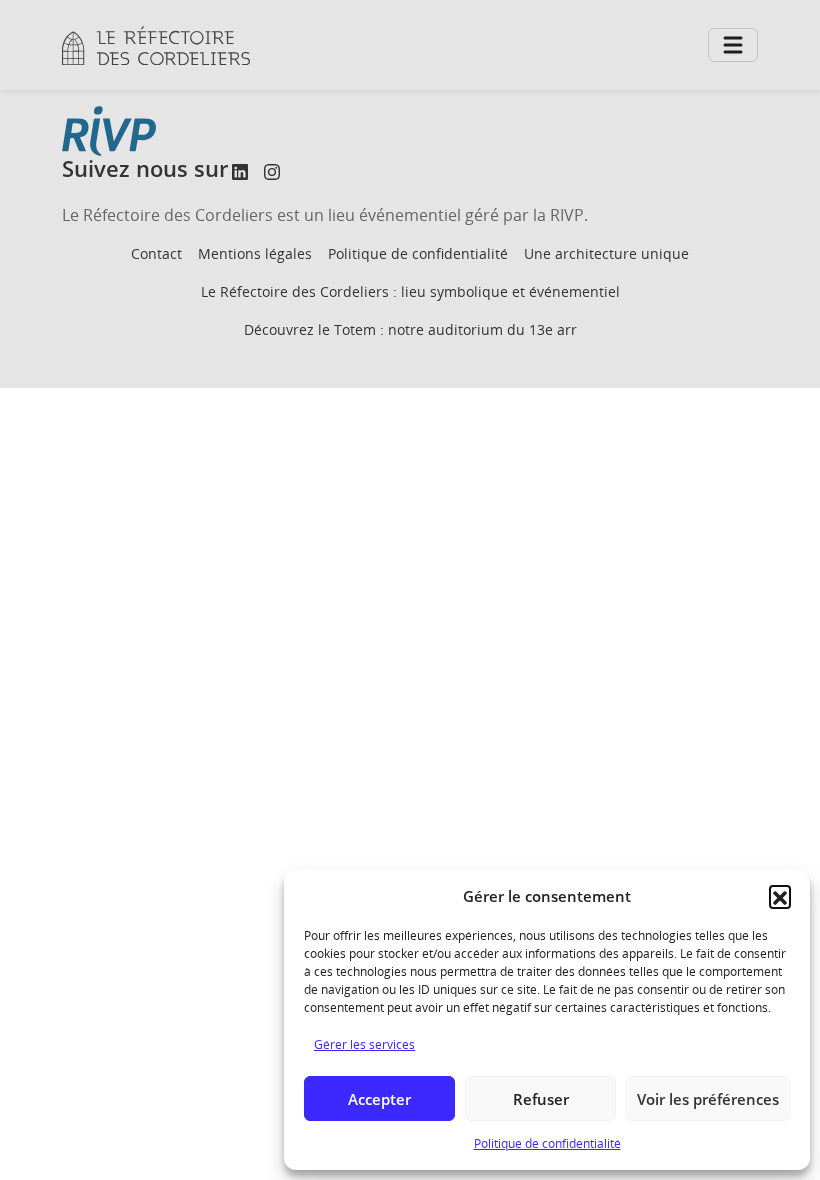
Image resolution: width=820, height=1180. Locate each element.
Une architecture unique (606, 253)
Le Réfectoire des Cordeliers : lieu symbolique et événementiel (410, 291)
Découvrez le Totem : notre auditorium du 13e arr (410, 329)
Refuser (541, 1099)
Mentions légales (255, 253)
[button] (780, 896)
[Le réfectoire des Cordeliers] (156, 45)
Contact (156, 253)
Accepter (379, 1099)
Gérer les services (364, 1044)
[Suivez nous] (240, 172)
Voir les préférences (708, 1099)
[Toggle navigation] (733, 45)
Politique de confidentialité (547, 1143)
